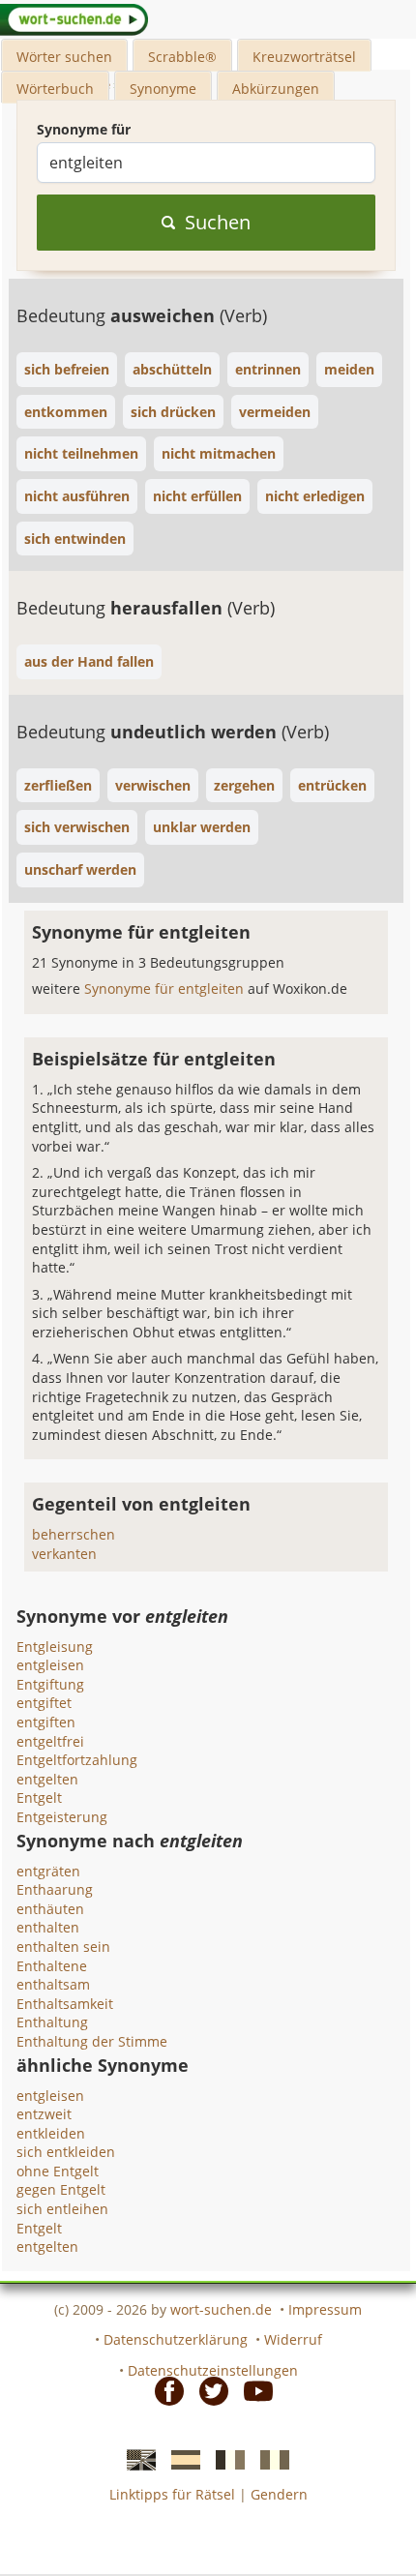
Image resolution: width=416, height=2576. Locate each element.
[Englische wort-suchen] (135, 2458)
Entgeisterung (62, 1817)
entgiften (46, 1722)
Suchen (218, 222)
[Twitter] (208, 2390)
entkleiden (51, 2133)
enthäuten (50, 1909)
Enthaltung (52, 2022)
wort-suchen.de (221, 2309)
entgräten (48, 1871)
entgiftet (44, 1703)
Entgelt (39, 1797)
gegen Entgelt (61, 2189)
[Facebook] (163, 2390)
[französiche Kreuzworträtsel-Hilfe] (224, 2458)
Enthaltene (52, 1966)
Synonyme (163, 89)
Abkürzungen (276, 89)
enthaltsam (53, 1984)
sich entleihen (62, 2209)
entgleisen (50, 1665)
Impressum (325, 2309)
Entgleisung (55, 1647)
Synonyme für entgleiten (166, 988)
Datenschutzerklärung (176, 2339)
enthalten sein (63, 1947)
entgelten (47, 1779)
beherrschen (74, 1534)
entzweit (44, 2114)
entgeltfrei (50, 1741)
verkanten (64, 1554)
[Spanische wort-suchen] (180, 2458)
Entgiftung (50, 1684)
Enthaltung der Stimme (92, 2041)
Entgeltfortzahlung (77, 1760)
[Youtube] (253, 2390)
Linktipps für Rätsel (172, 2494)
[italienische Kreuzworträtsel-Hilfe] (269, 2458)
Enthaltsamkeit (65, 2004)
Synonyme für (84, 129)
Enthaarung (55, 1889)
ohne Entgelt (58, 2171)
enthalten (48, 1927)
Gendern (279, 2494)
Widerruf (293, 2339)
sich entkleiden (66, 2152)
